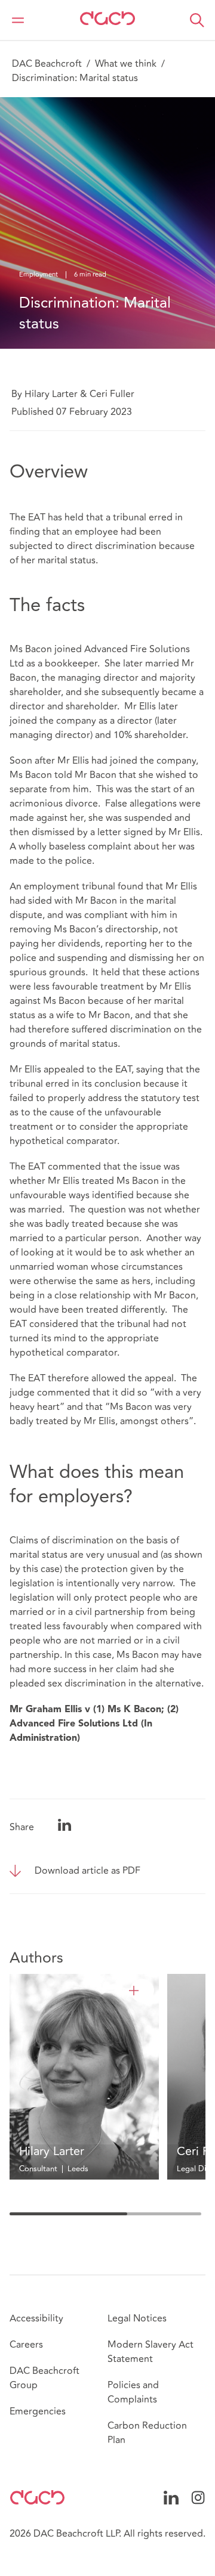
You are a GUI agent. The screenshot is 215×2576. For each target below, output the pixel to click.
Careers (26, 2345)
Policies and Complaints (133, 2392)
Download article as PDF (87, 1871)
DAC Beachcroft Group (44, 2378)
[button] (197, 20)
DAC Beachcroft (47, 64)
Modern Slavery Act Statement (150, 2352)
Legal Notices (137, 2318)
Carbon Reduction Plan (147, 2433)
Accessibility (36, 2318)
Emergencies (38, 2411)
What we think (126, 64)
